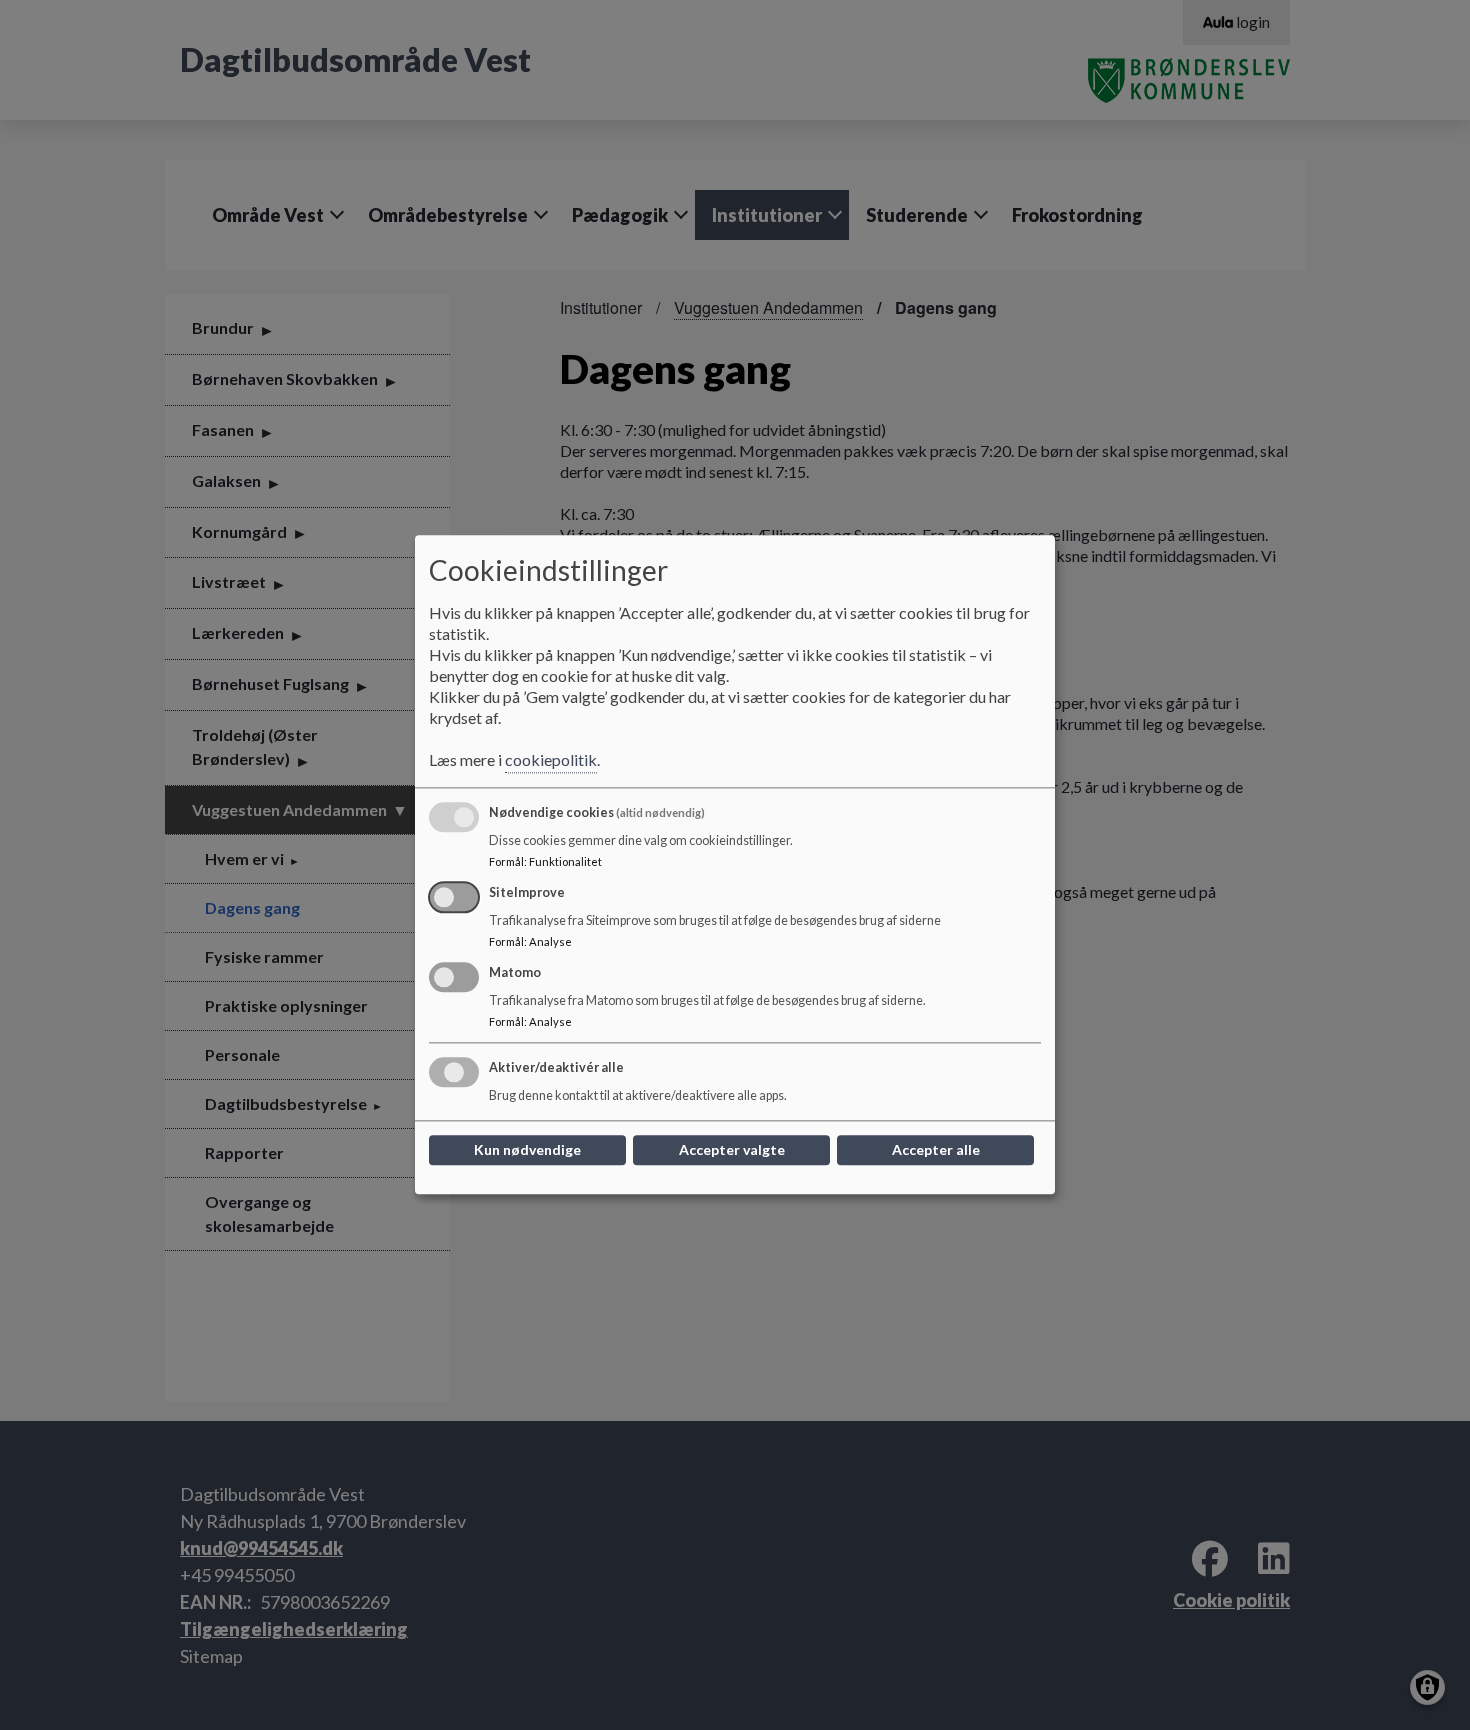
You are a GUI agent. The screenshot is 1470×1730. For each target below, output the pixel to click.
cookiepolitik (551, 760)
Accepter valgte (732, 1150)
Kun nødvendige (527, 1150)
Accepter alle (936, 1150)
